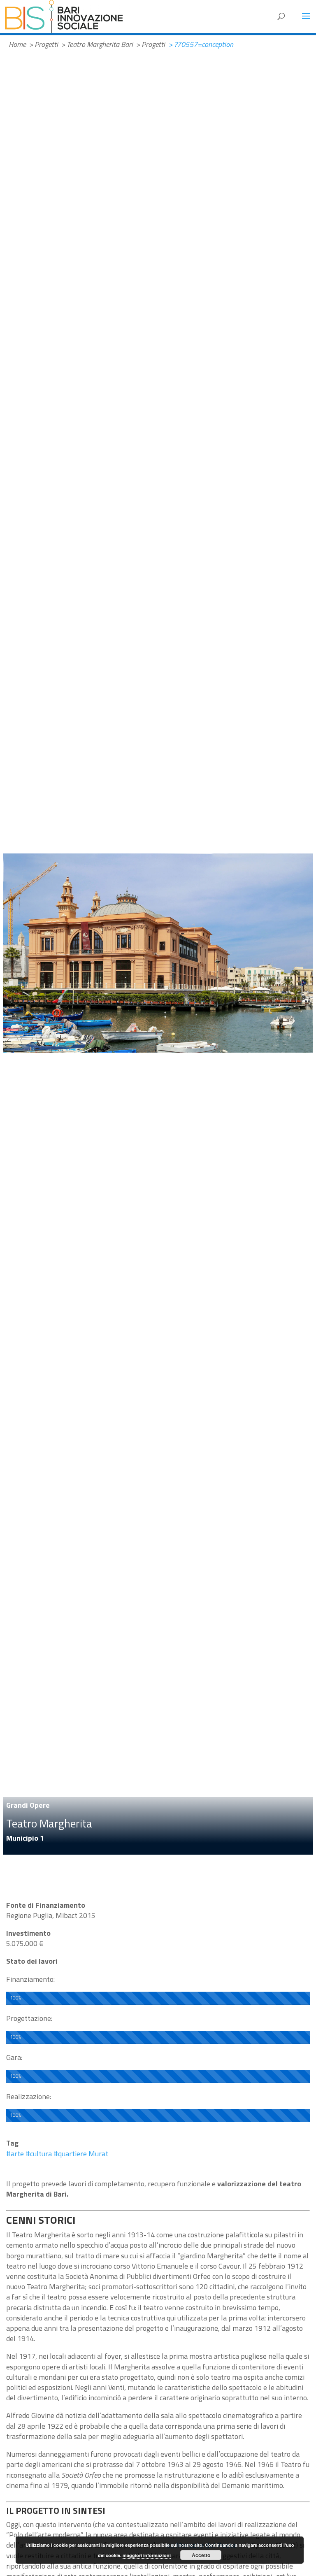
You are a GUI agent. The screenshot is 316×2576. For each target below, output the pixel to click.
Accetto (201, 2555)
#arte (15, 2154)
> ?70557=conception (201, 44)
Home (17, 44)
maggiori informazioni (147, 2555)
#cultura (39, 2154)
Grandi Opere (28, 1805)
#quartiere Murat (81, 2154)
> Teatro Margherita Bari (97, 44)
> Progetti (43, 44)
